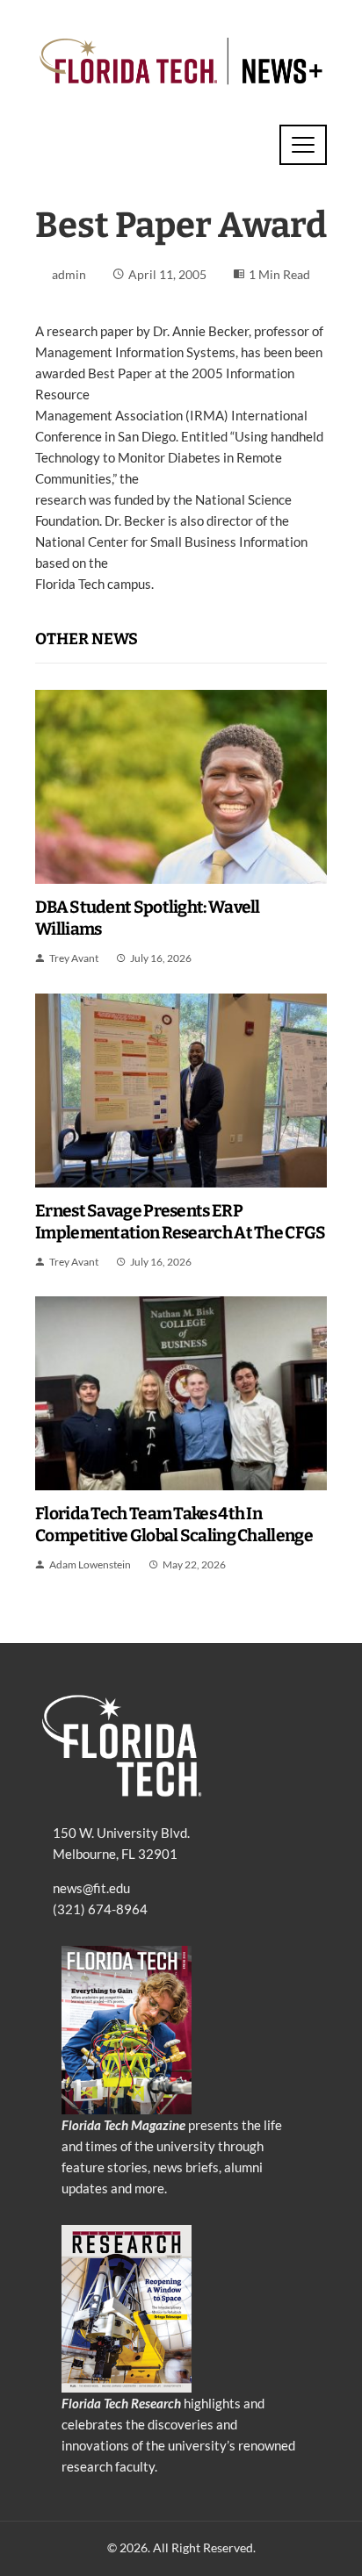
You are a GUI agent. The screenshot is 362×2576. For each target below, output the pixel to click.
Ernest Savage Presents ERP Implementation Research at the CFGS (181, 1222)
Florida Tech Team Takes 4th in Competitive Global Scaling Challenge (174, 1525)
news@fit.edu (91, 1888)
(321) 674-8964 (100, 1909)
